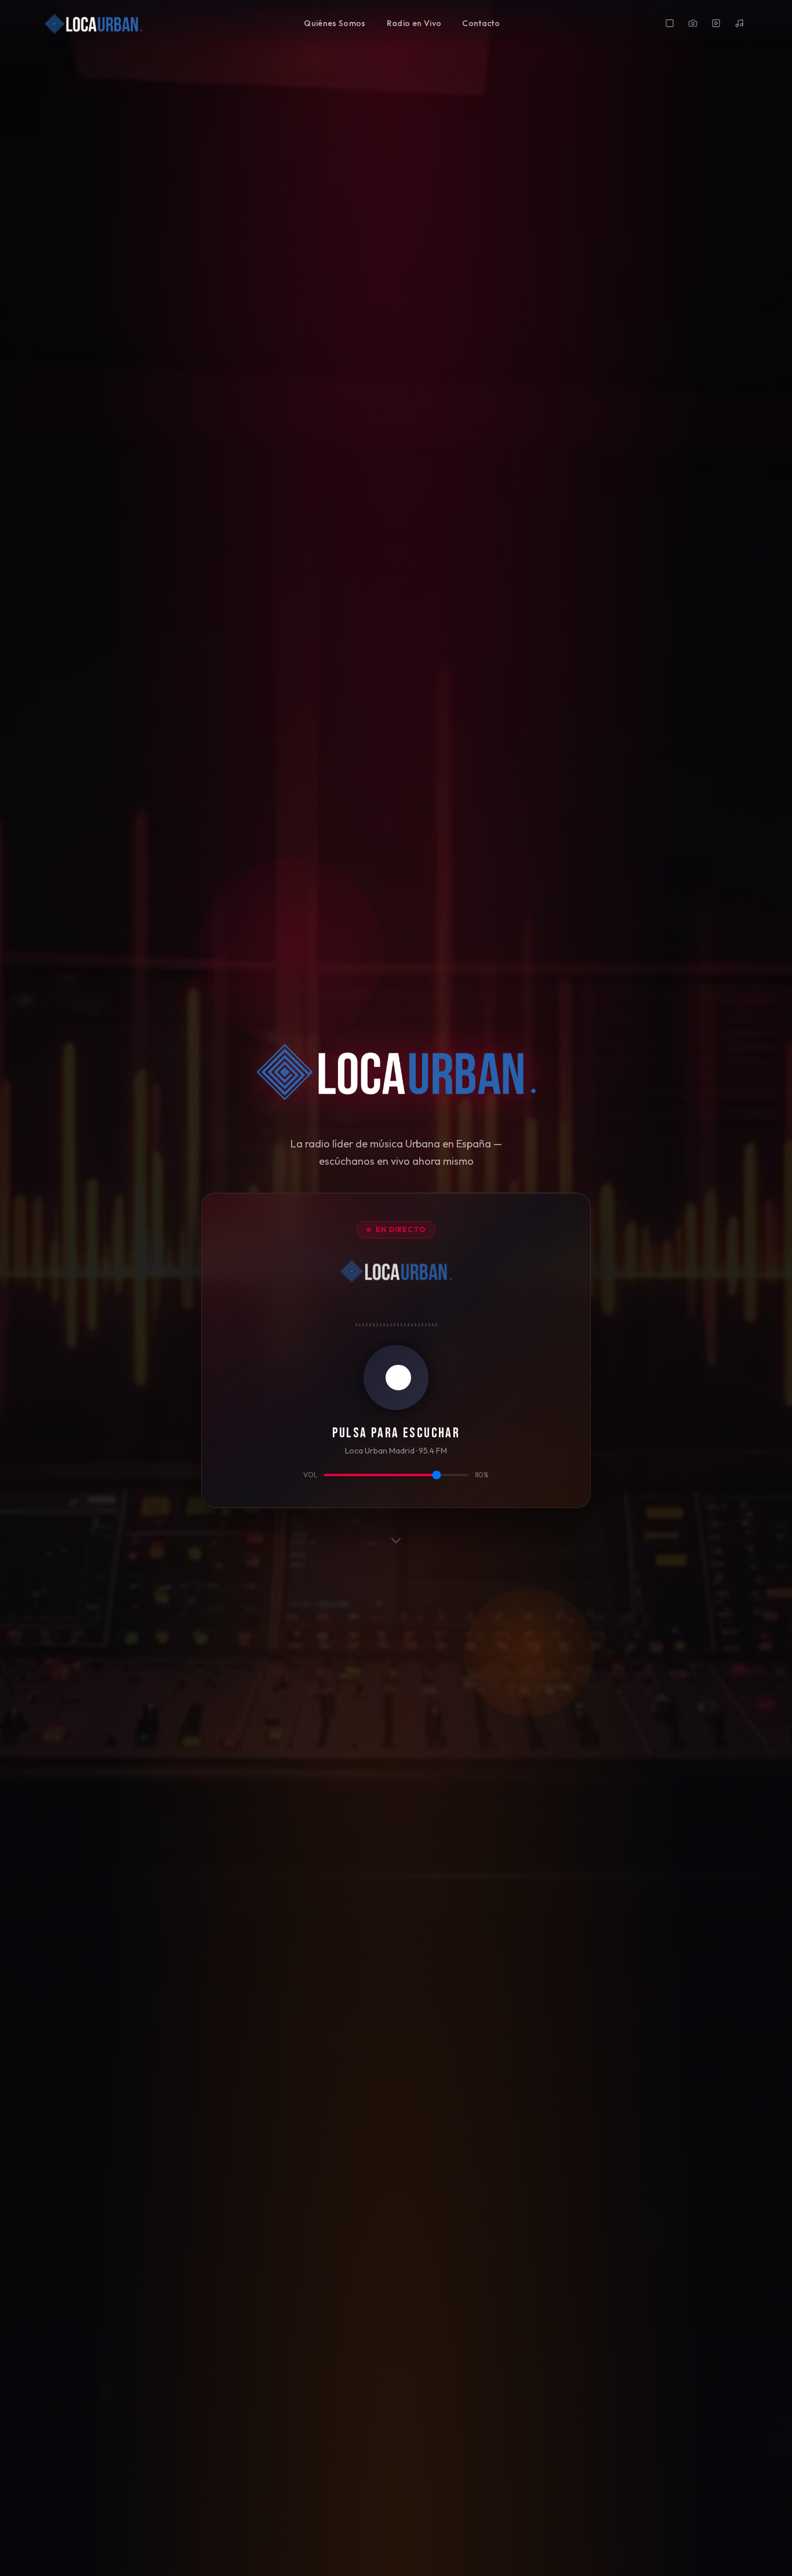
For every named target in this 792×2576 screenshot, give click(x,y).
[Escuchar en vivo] (396, 1378)
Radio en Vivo (414, 23)
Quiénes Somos (335, 23)
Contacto (481, 23)
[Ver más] (396, 1540)
